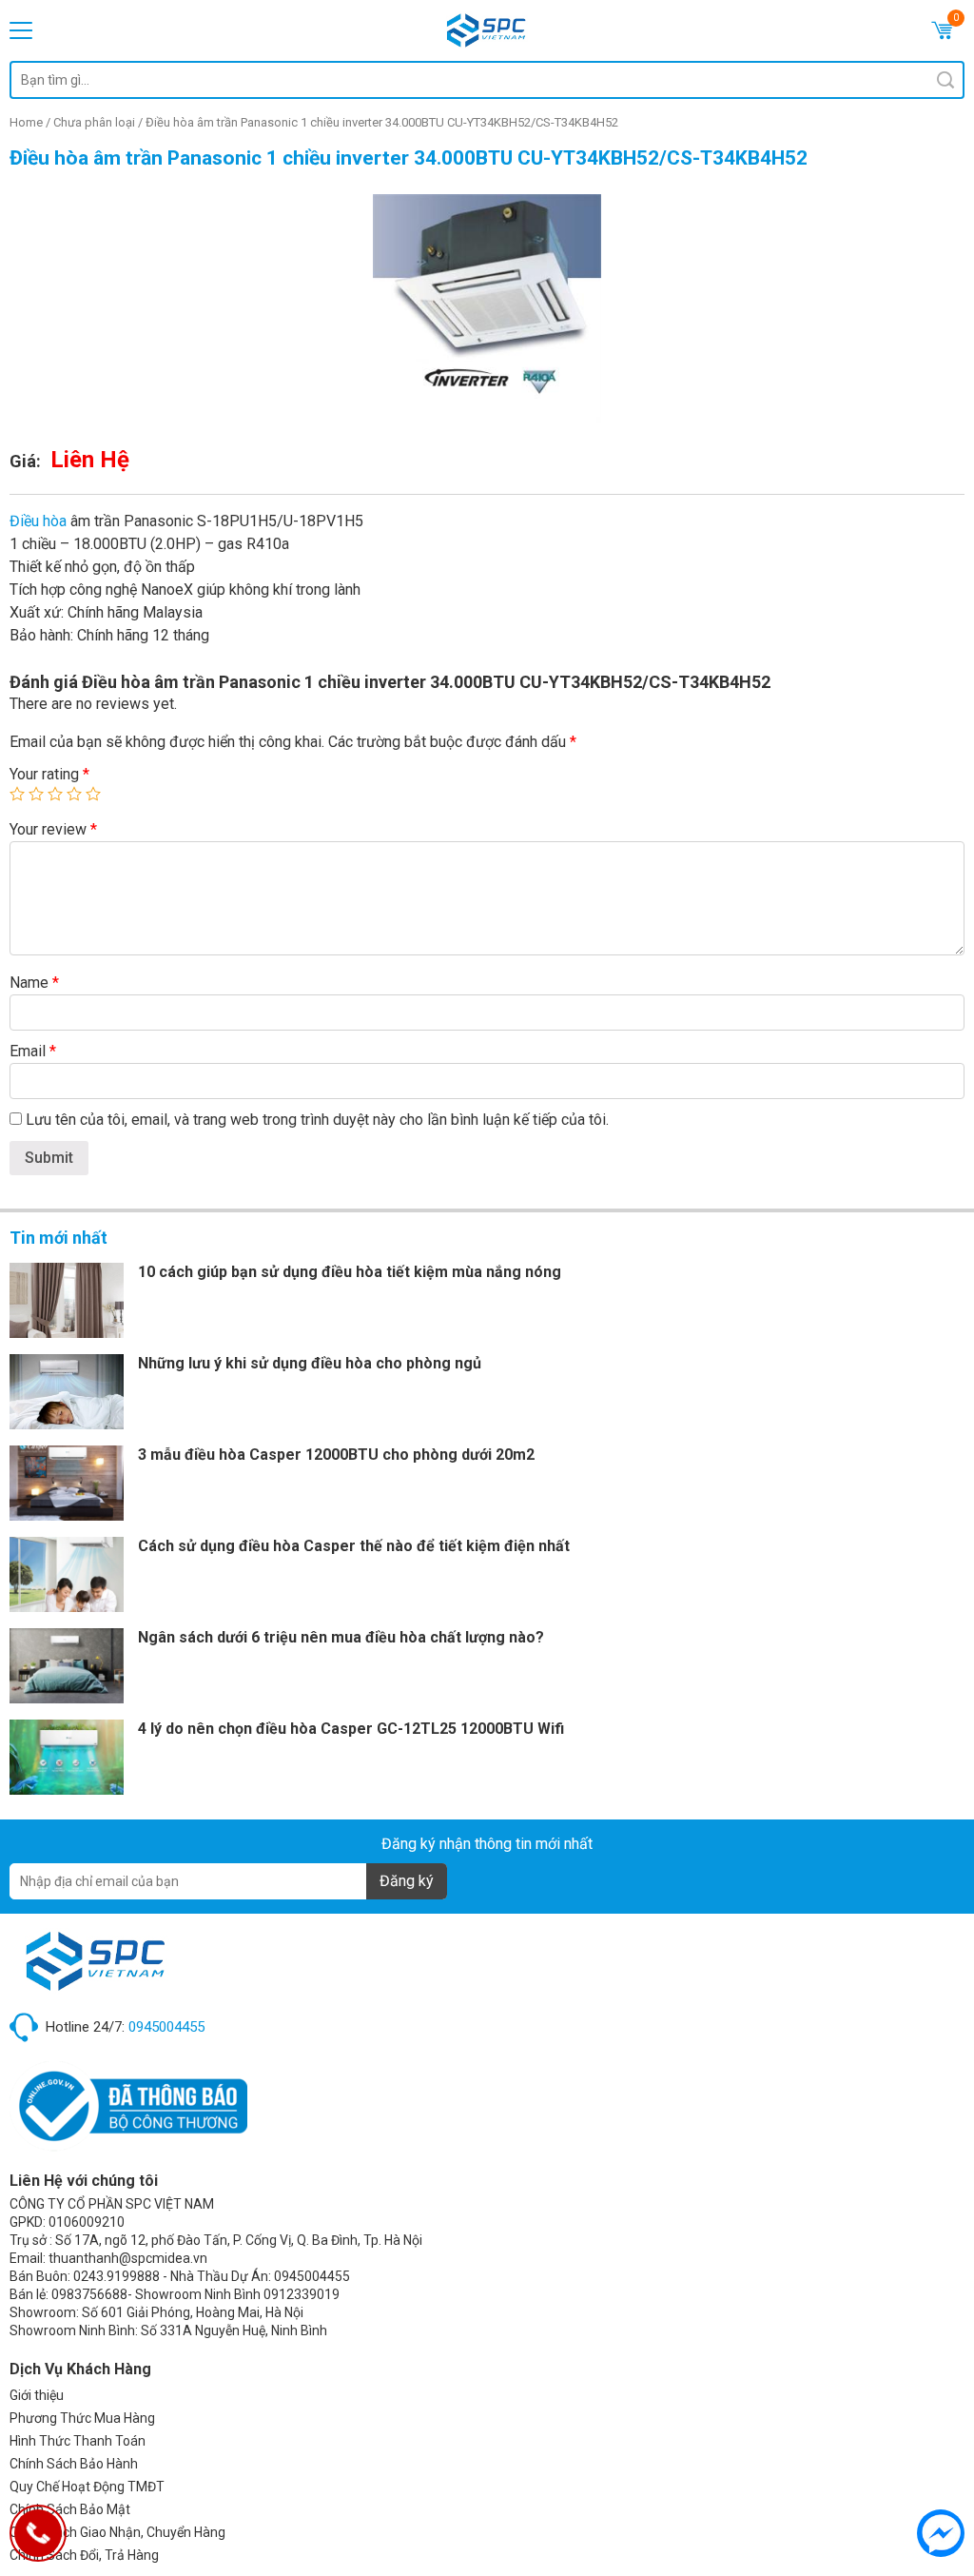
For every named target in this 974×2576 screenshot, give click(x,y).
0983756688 (89, 2294)
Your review (53, 829)
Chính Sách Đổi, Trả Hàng (84, 2555)
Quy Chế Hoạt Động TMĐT (87, 2487)
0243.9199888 (117, 2276)
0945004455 (166, 2027)
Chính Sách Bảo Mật (70, 2509)
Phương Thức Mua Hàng (82, 2418)
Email (33, 1051)
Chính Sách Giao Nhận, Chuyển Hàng (117, 2532)
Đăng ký (407, 1881)
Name (34, 983)
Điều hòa (38, 521)
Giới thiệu (37, 2395)
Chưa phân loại (94, 122)
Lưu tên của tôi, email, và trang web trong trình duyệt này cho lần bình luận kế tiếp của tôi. (317, 1120)
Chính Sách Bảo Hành (74, 2464)
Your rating (49, 774)
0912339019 (302, 2294)
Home (26, 122)
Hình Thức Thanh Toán (78, 2441)
